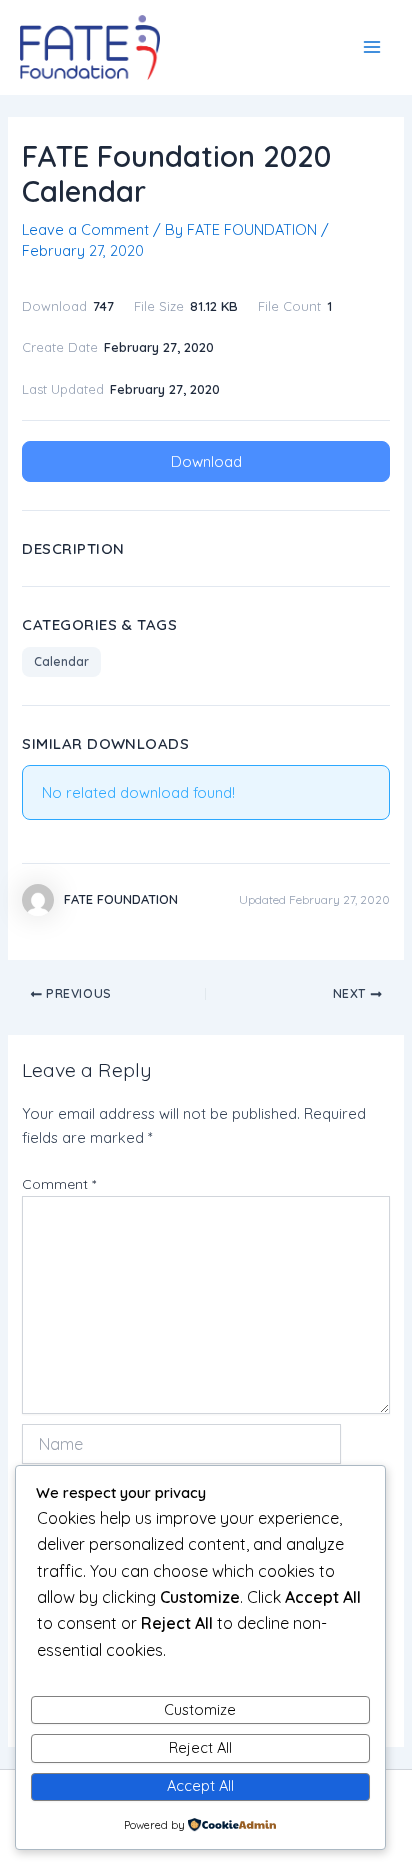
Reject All (200, 1747)
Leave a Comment (85, 229)
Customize (200, 1709)
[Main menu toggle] (372, 47)
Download (206, 461)
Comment (59, 1184)
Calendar (61, 661)
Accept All (200, 1785)
